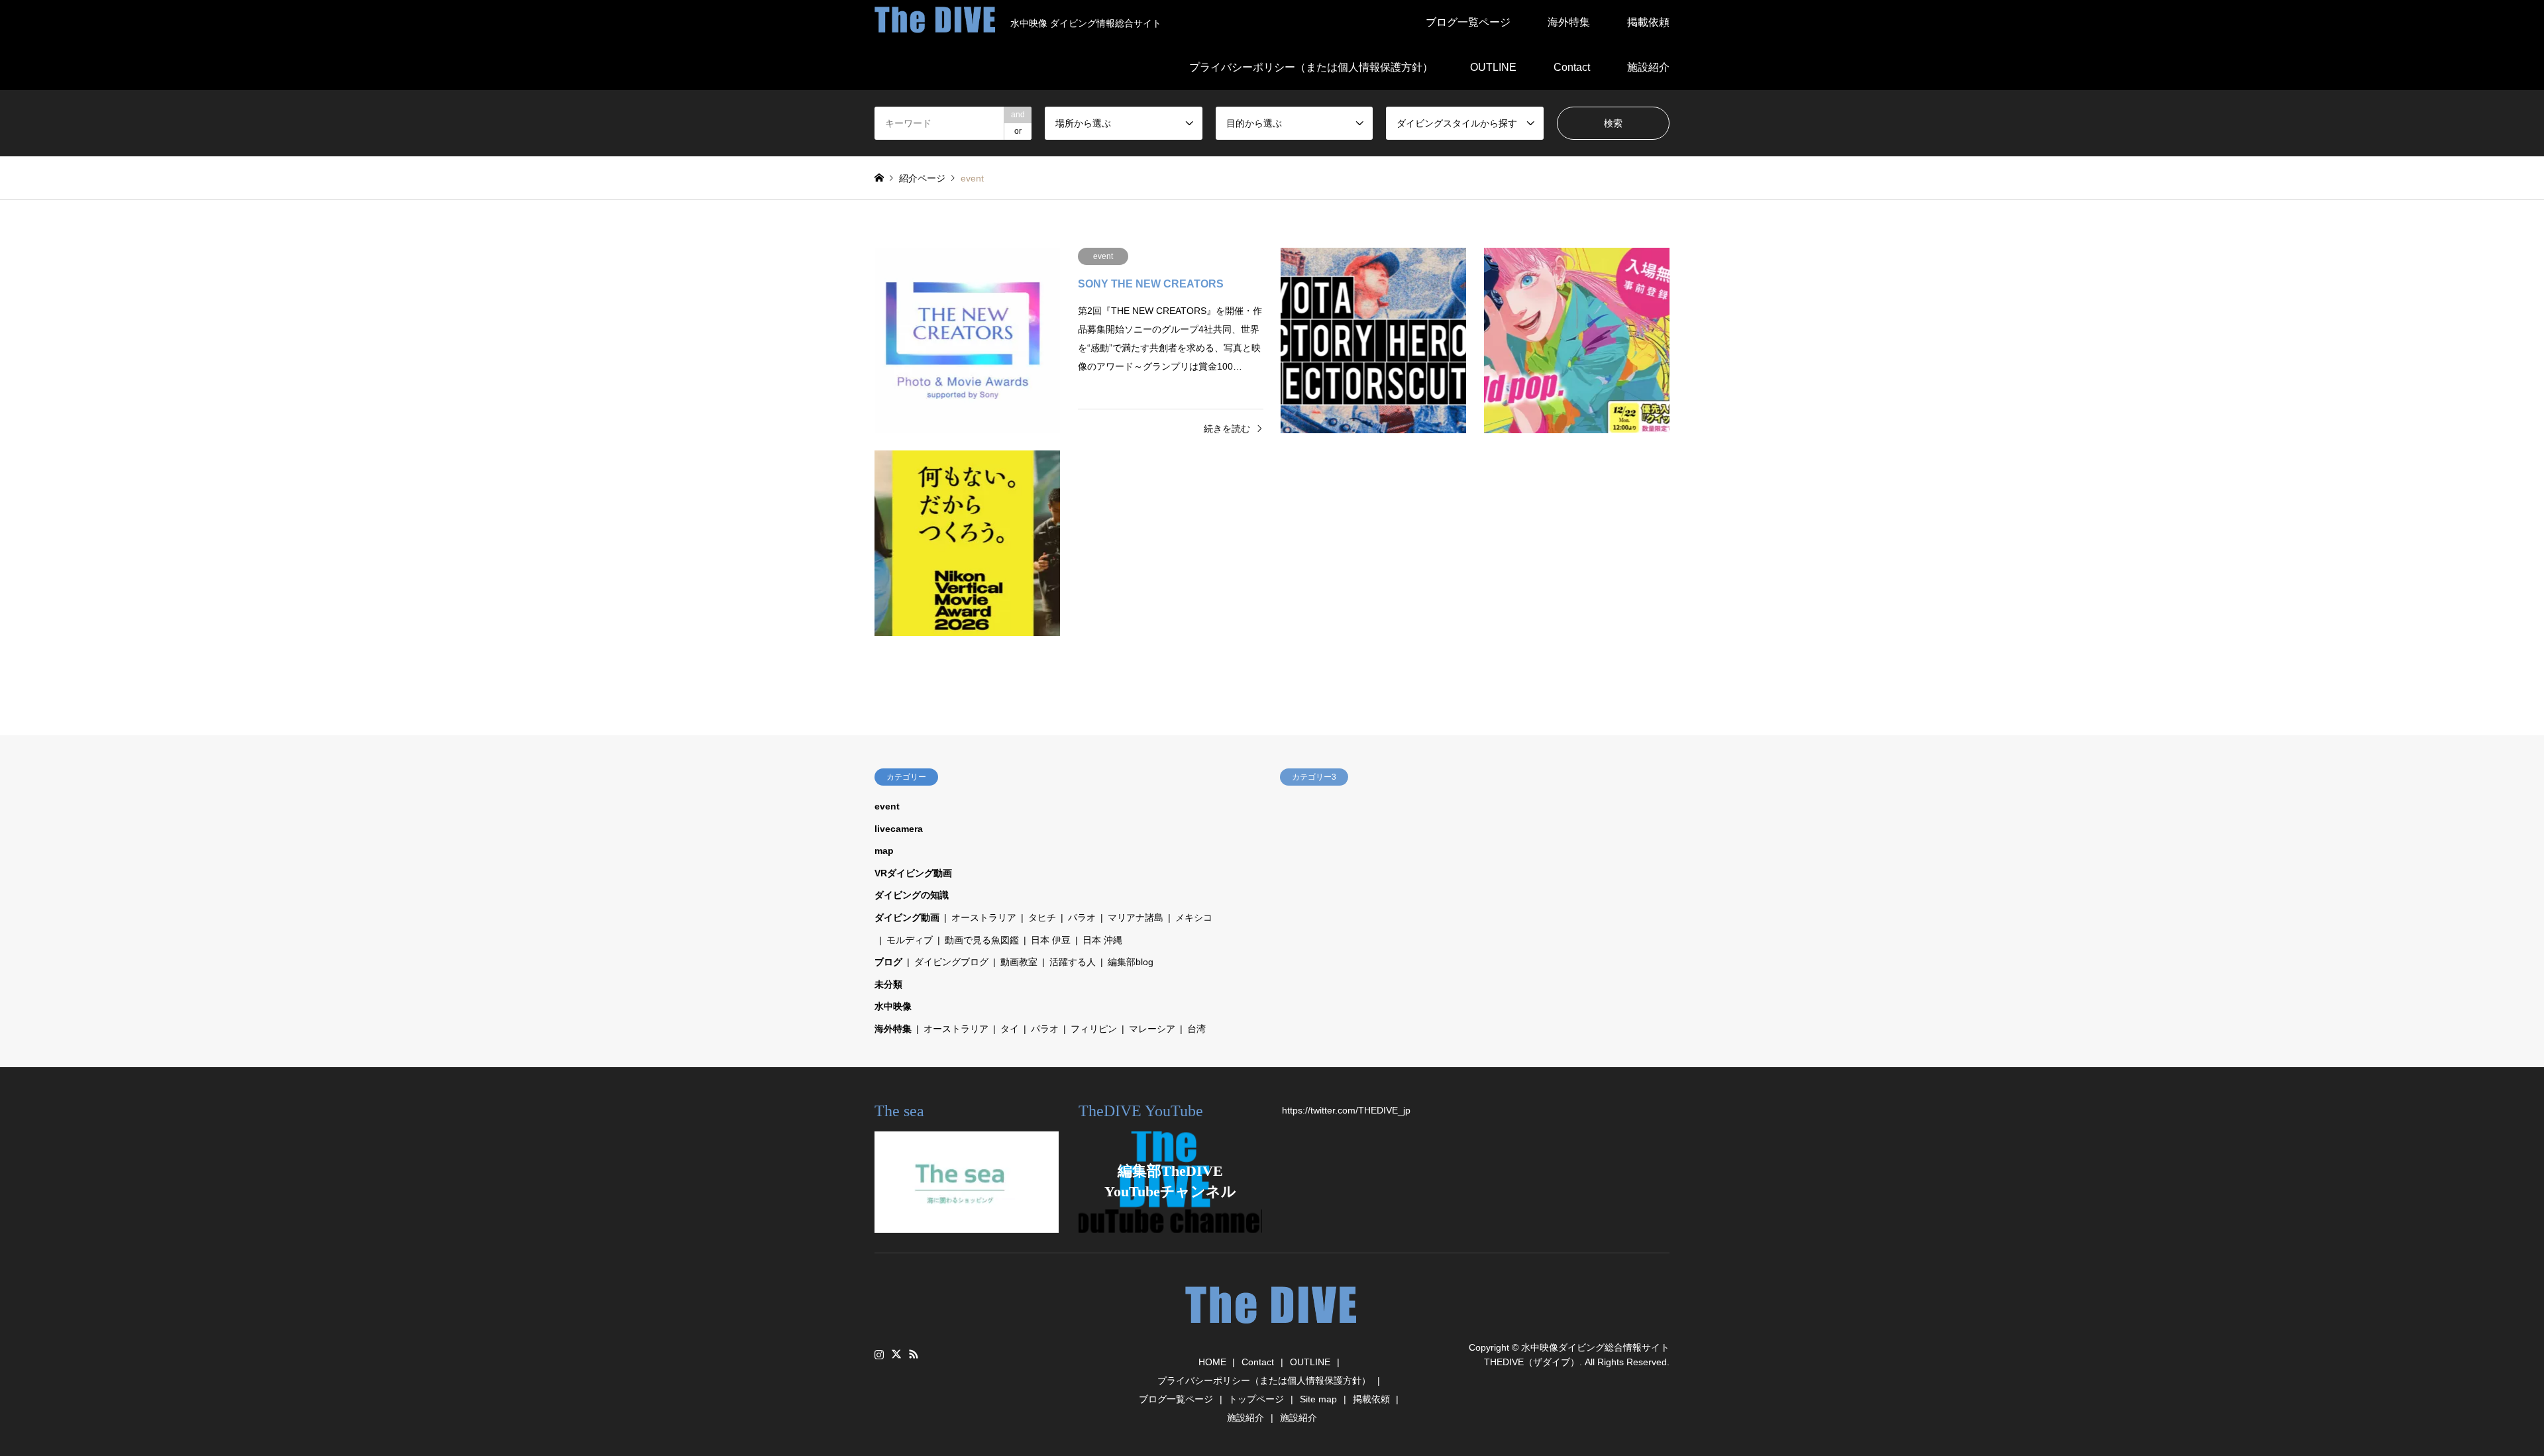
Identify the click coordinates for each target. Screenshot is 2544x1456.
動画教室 (1019, 962)
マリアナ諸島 (1136, 917)
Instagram (879, 1354)
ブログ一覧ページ (1468, 22)
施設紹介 (1648, 67)
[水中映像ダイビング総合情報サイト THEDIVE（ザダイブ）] (1272, 1330)
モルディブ (910, 940)
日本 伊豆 (1051, 940)
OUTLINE (1493, 67)
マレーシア (1152, 1029)
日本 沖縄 (1102, 940)
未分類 (888, 984)
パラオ (1082, 917)
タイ (1010, 1029)
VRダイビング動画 (913, 873)
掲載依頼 (1648, 22)
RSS (914, 1354)
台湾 (1196, 1029)
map (884, 851)
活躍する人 (1073, 962)
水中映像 (893, 1006)
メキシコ (1194, 917)
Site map (1318, 1399)
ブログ (888, 962)
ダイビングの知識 (912, 895)
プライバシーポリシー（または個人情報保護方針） (1311, 67)
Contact (1572, 67)
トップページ (1256, 1399)
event (887, 806)
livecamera (899, 829)
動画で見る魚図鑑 (982, 940)
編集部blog (1131, 962)
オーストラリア (984, 917)
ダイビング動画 (907, 917)
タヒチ (1042, 917)
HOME (1212, 1362)
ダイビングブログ (951, 962)
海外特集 (1569, 22)
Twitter (896, 1354)
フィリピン (1094, 1029)
